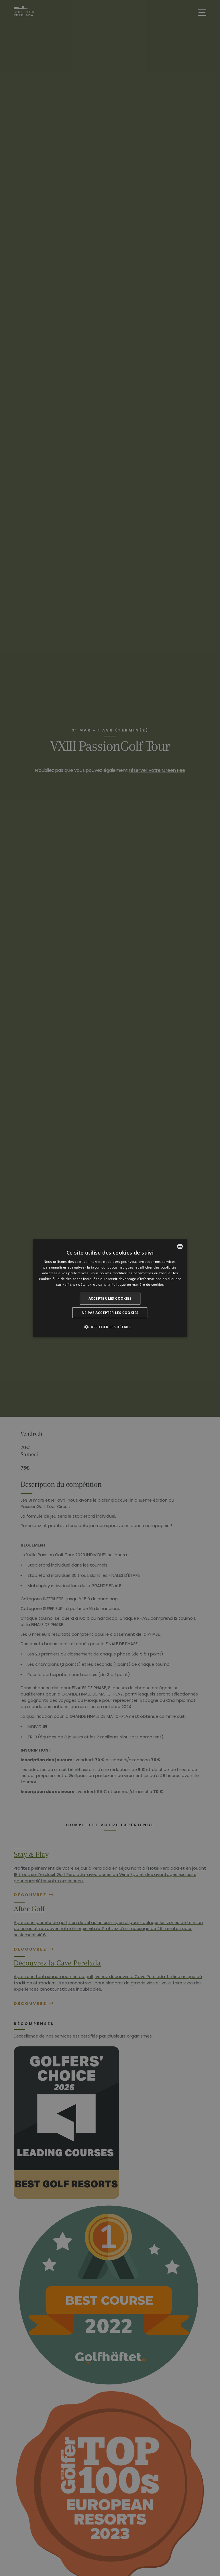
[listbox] (180, 1247)
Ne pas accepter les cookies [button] (110, 1312)
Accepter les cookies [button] (110, 1298)
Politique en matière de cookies (138, 1284)
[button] (110, 1327)
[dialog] (110, 1288)
